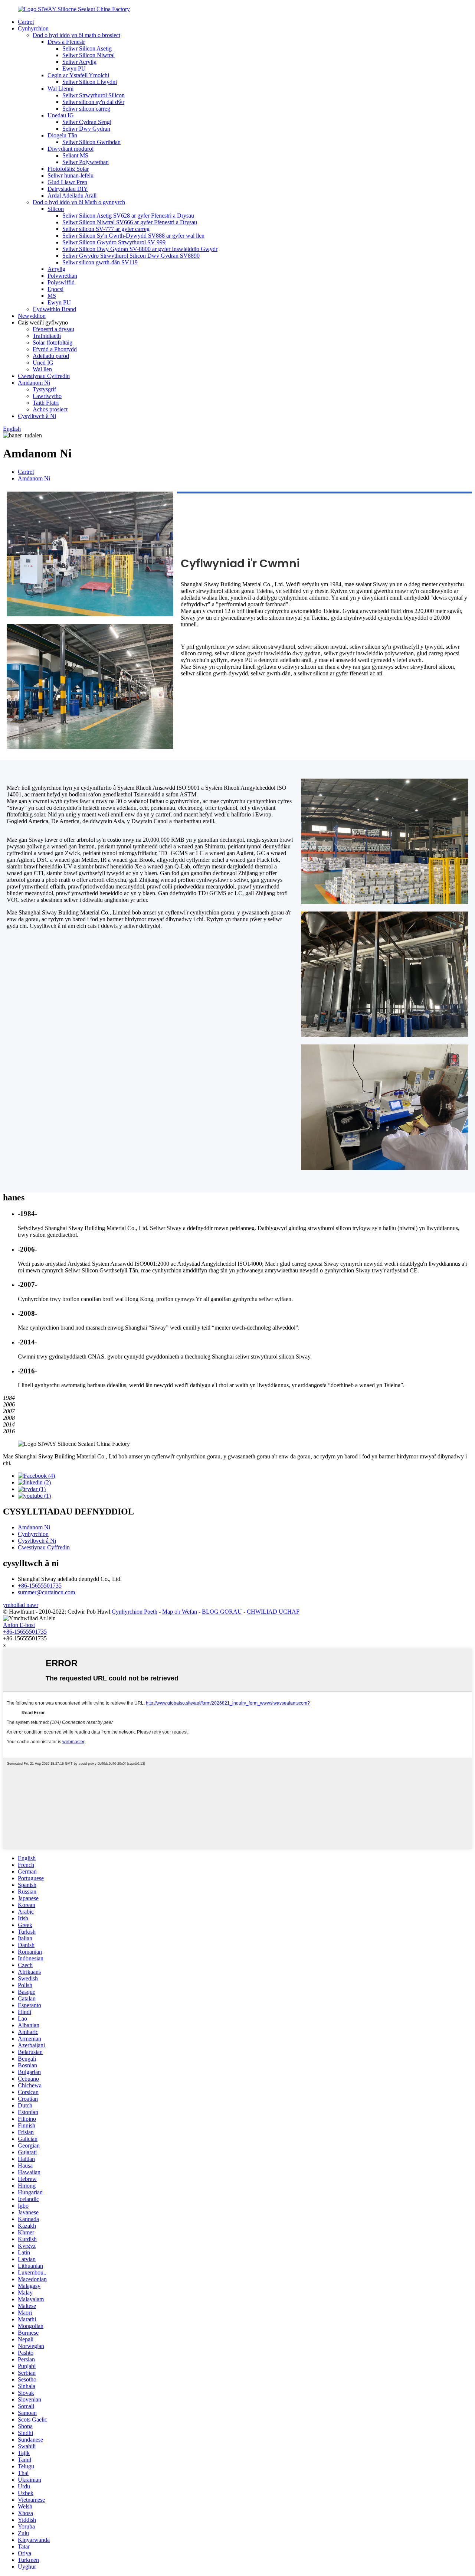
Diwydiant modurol (71, 149)
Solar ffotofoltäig (53, 343)
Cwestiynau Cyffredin (44, 376)
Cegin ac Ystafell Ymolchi (78, 75)
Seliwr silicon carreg (86, 109)
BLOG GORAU (222, 1612)
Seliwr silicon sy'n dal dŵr (93, 102)
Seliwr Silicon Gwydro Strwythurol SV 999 (114, 242)
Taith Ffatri (46, 403)
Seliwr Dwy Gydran (86, 129)
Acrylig (56, 269)
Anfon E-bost (19, 1625)
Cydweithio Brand (54, 309)
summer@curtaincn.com (46, 1592)
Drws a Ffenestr (66, 42)
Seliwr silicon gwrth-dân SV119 (100, 262)
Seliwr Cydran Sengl (87, 122)
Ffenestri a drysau (53, 329)
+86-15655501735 (40, 1586)
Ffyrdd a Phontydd (55, 349)
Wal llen (42, 369)
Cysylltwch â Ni (37, 416)
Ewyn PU (74, 69)
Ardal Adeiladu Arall (72, 195)
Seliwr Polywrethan (86, 162)
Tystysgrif (44, 389)
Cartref (26, 22)
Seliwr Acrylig (79, 62)
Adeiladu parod (51, 356)
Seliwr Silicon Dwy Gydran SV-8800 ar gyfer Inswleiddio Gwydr (140, 249)
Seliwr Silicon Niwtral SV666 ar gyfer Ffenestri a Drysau (130, 222)
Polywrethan (62, 276)
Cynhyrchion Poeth (135, 1612)
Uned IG (43, 363)
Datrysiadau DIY (68, 189)
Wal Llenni (60, 89)
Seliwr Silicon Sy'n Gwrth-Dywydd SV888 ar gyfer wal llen (133, 236)
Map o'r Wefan (180, 1612)
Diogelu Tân (62, 135)
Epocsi (55, 289)
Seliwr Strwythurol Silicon (94, 95)
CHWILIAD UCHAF (273, 1612)
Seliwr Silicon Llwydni (90, 82)
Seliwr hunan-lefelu (71, 175)
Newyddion (32, 316)
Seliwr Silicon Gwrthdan (91, 142)
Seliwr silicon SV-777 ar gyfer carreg (106, 229)
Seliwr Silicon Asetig (87, 48)
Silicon (56, 209)
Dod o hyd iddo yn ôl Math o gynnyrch (79, 202)
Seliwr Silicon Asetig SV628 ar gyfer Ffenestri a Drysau (128, 216)
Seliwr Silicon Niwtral (89, 55)
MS (52, 296)
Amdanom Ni (34, 383)
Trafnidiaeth (47, 336)
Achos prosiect (50, 409)
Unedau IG (61, 115)
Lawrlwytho (47, 396)
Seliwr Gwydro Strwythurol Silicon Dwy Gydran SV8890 (131, 256)
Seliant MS (75, 155)
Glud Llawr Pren (67, 182)
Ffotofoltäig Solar (68, 169)
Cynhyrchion (33, 28)
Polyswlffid (61, 282)
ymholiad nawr (21, 1605)
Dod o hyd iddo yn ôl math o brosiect (76, 35)
